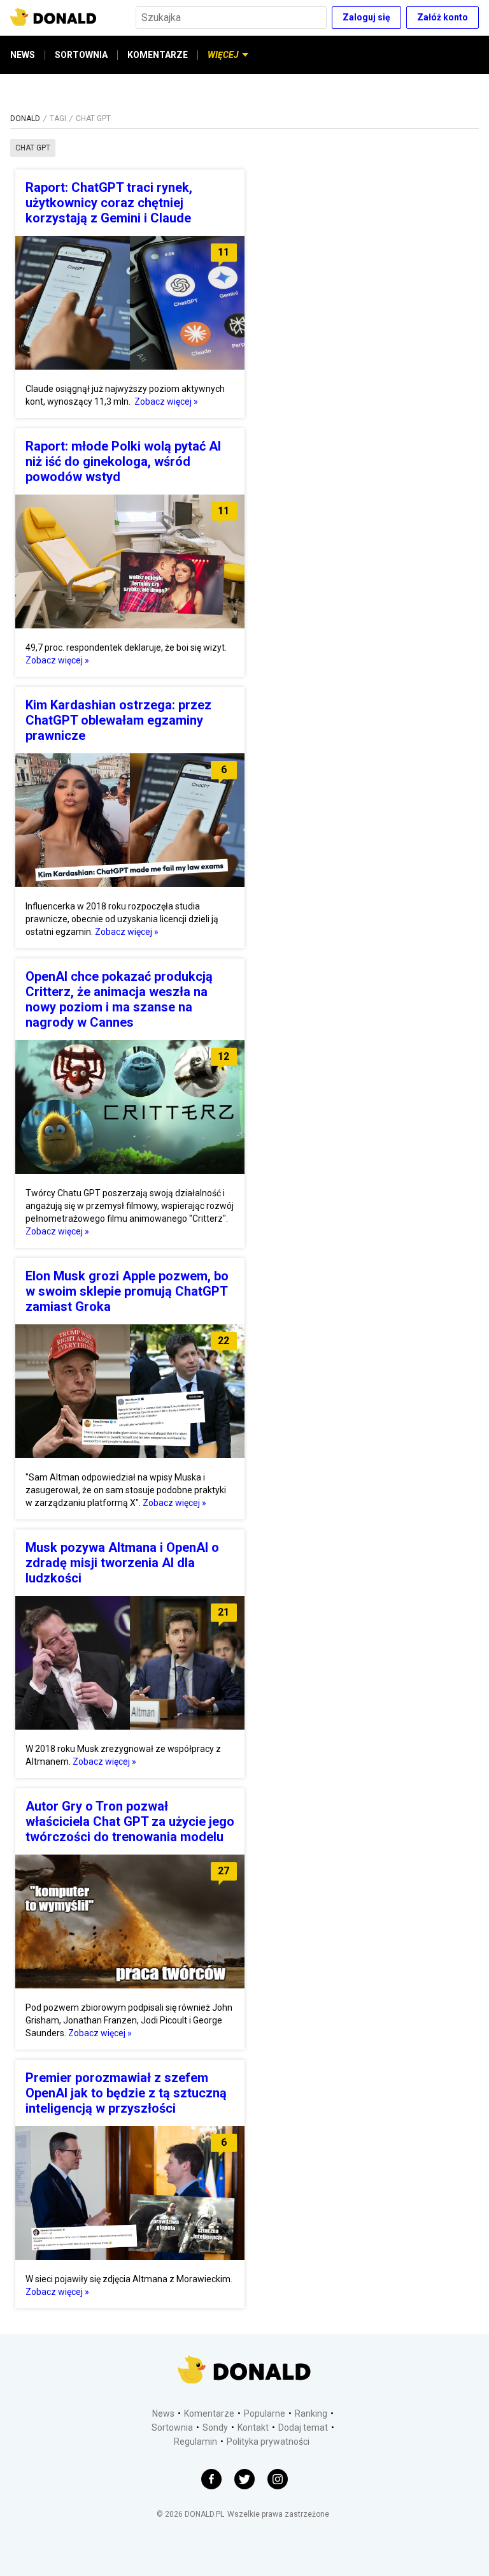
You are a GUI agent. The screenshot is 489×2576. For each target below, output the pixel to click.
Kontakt (253, 2428)
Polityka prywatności (268, 2442)
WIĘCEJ (223, 55)
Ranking (311, 2413)
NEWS (23, 55)
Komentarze (209, 2413)
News (163, 2413)
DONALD (25, 119)
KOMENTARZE (158, 55)
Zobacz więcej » (166, 402)
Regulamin (195, 2442)
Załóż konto (443, 17)
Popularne (265, 2413)
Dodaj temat (303, 2428)
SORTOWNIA (81, 55)
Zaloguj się (366, 17)
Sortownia (172, 2428)
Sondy (215, 2428)
